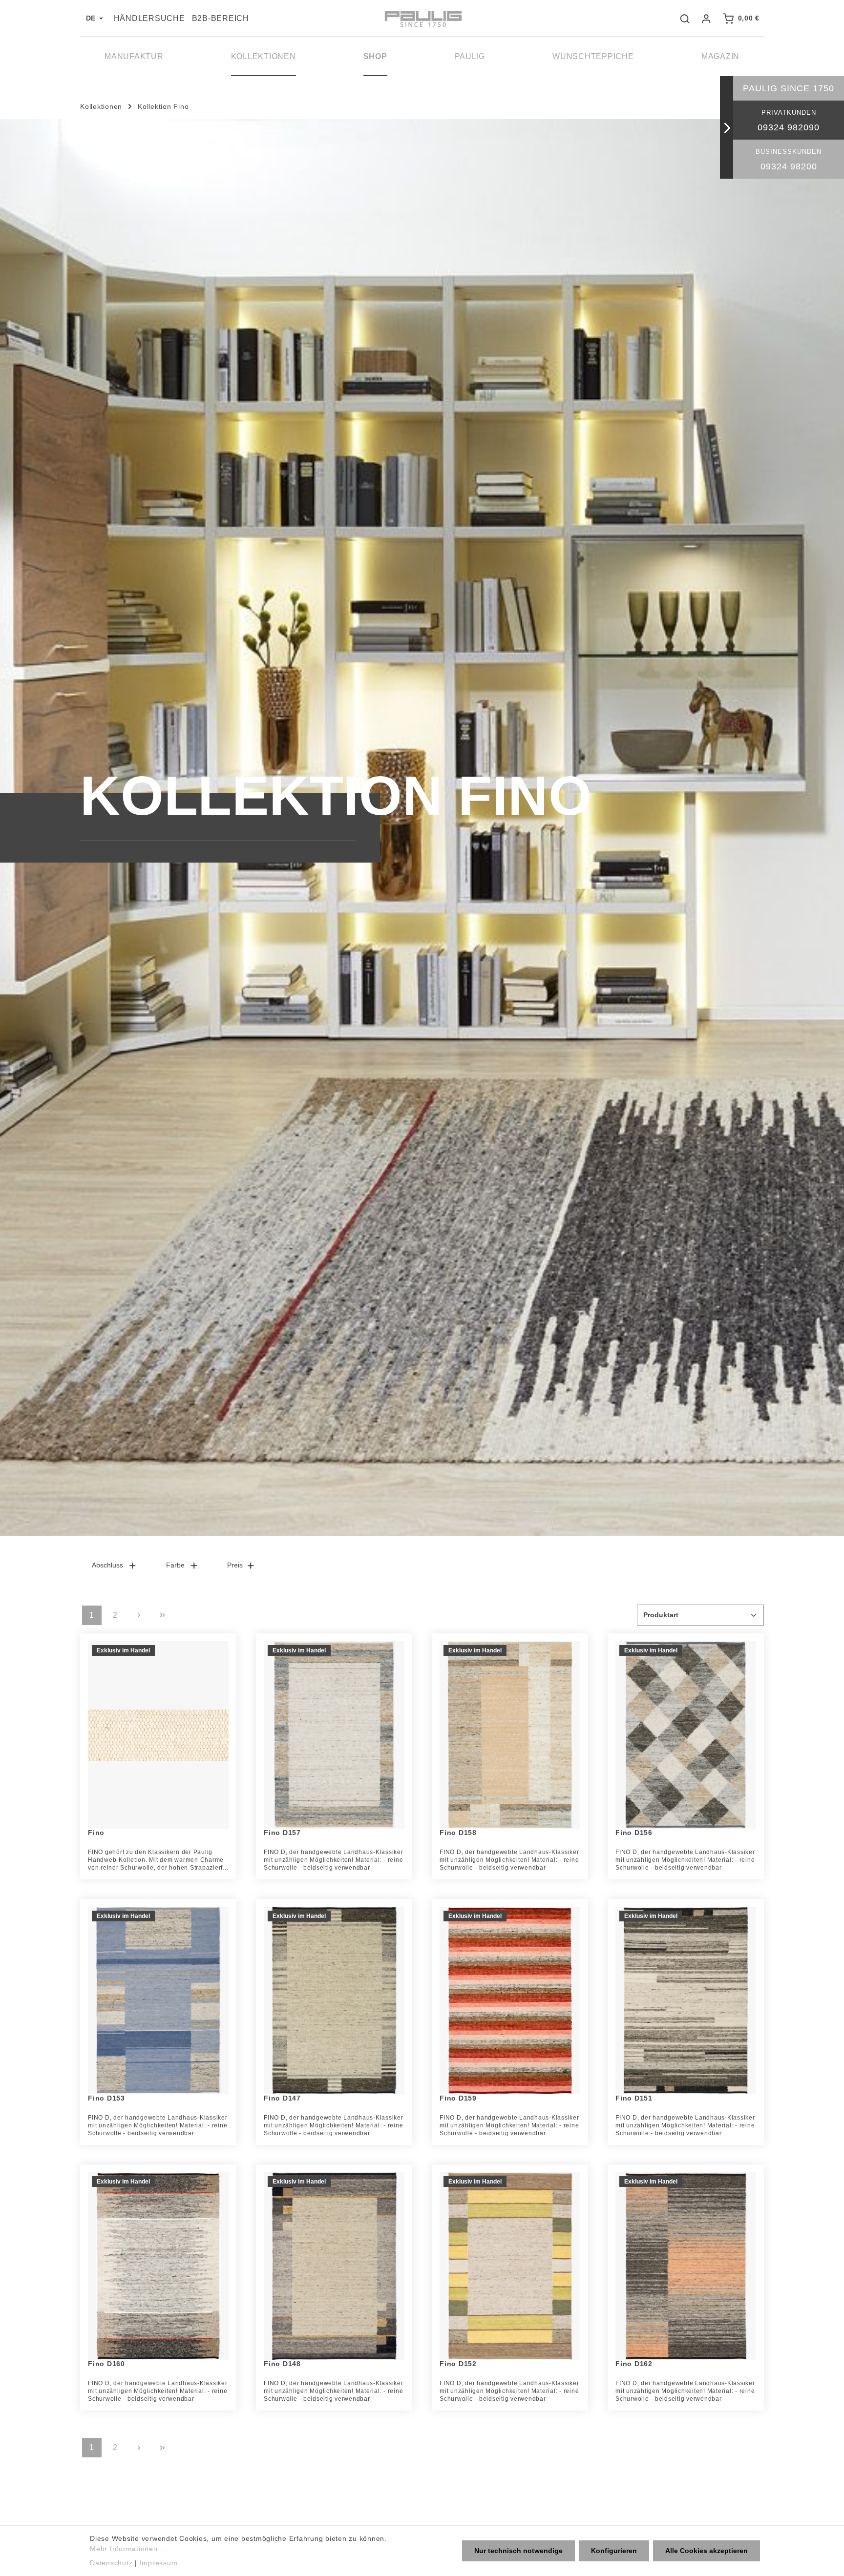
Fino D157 (282, 1833)
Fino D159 (458, 2098)
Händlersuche (149, 18)
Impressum (159, 2563)
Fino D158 (458, 1833)
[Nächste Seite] (139, 1615)
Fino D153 (106, 2098)
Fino (96, 1833)
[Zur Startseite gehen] (422, 19)
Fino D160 (106, 2364)
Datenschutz (111, 2563)
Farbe (175, 1565)
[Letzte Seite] (162, 1615)
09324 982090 (789, 127)
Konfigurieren (614, 2551)
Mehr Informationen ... (128, 2549)
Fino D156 (634, 1833)
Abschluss (107, 1565)
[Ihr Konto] (706, 19)
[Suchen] (685, 19)
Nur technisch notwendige (518, 2551)
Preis (235, 1565)
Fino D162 (634, 2364)
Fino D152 (458, 2364)
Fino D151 (634, 2098)
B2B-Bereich (221, 18)
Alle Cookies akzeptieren (707, 2551)
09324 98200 (789, 166)
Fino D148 (282, 2364)
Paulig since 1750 (789, 88)
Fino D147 (282, 2098)
